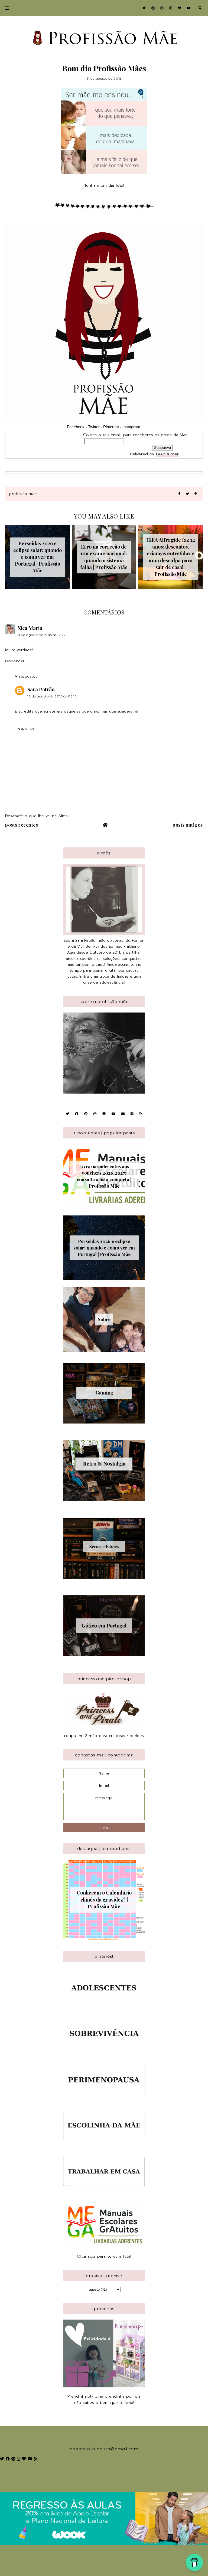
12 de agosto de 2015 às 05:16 (52, 696)
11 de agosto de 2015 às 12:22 (42, 635)
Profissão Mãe (23, 494)
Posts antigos (188, 825)
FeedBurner (167, 454)
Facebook (76, 427)
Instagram (132, 427)
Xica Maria (30, 628)
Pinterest (111, 427)
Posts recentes (22, 825)
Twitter (94, 427)
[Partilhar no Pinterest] (196, 494)
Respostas (28, 676)
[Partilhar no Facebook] (179, 494)
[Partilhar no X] (187, 494)
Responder (15, 661)
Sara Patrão (41, 689)
